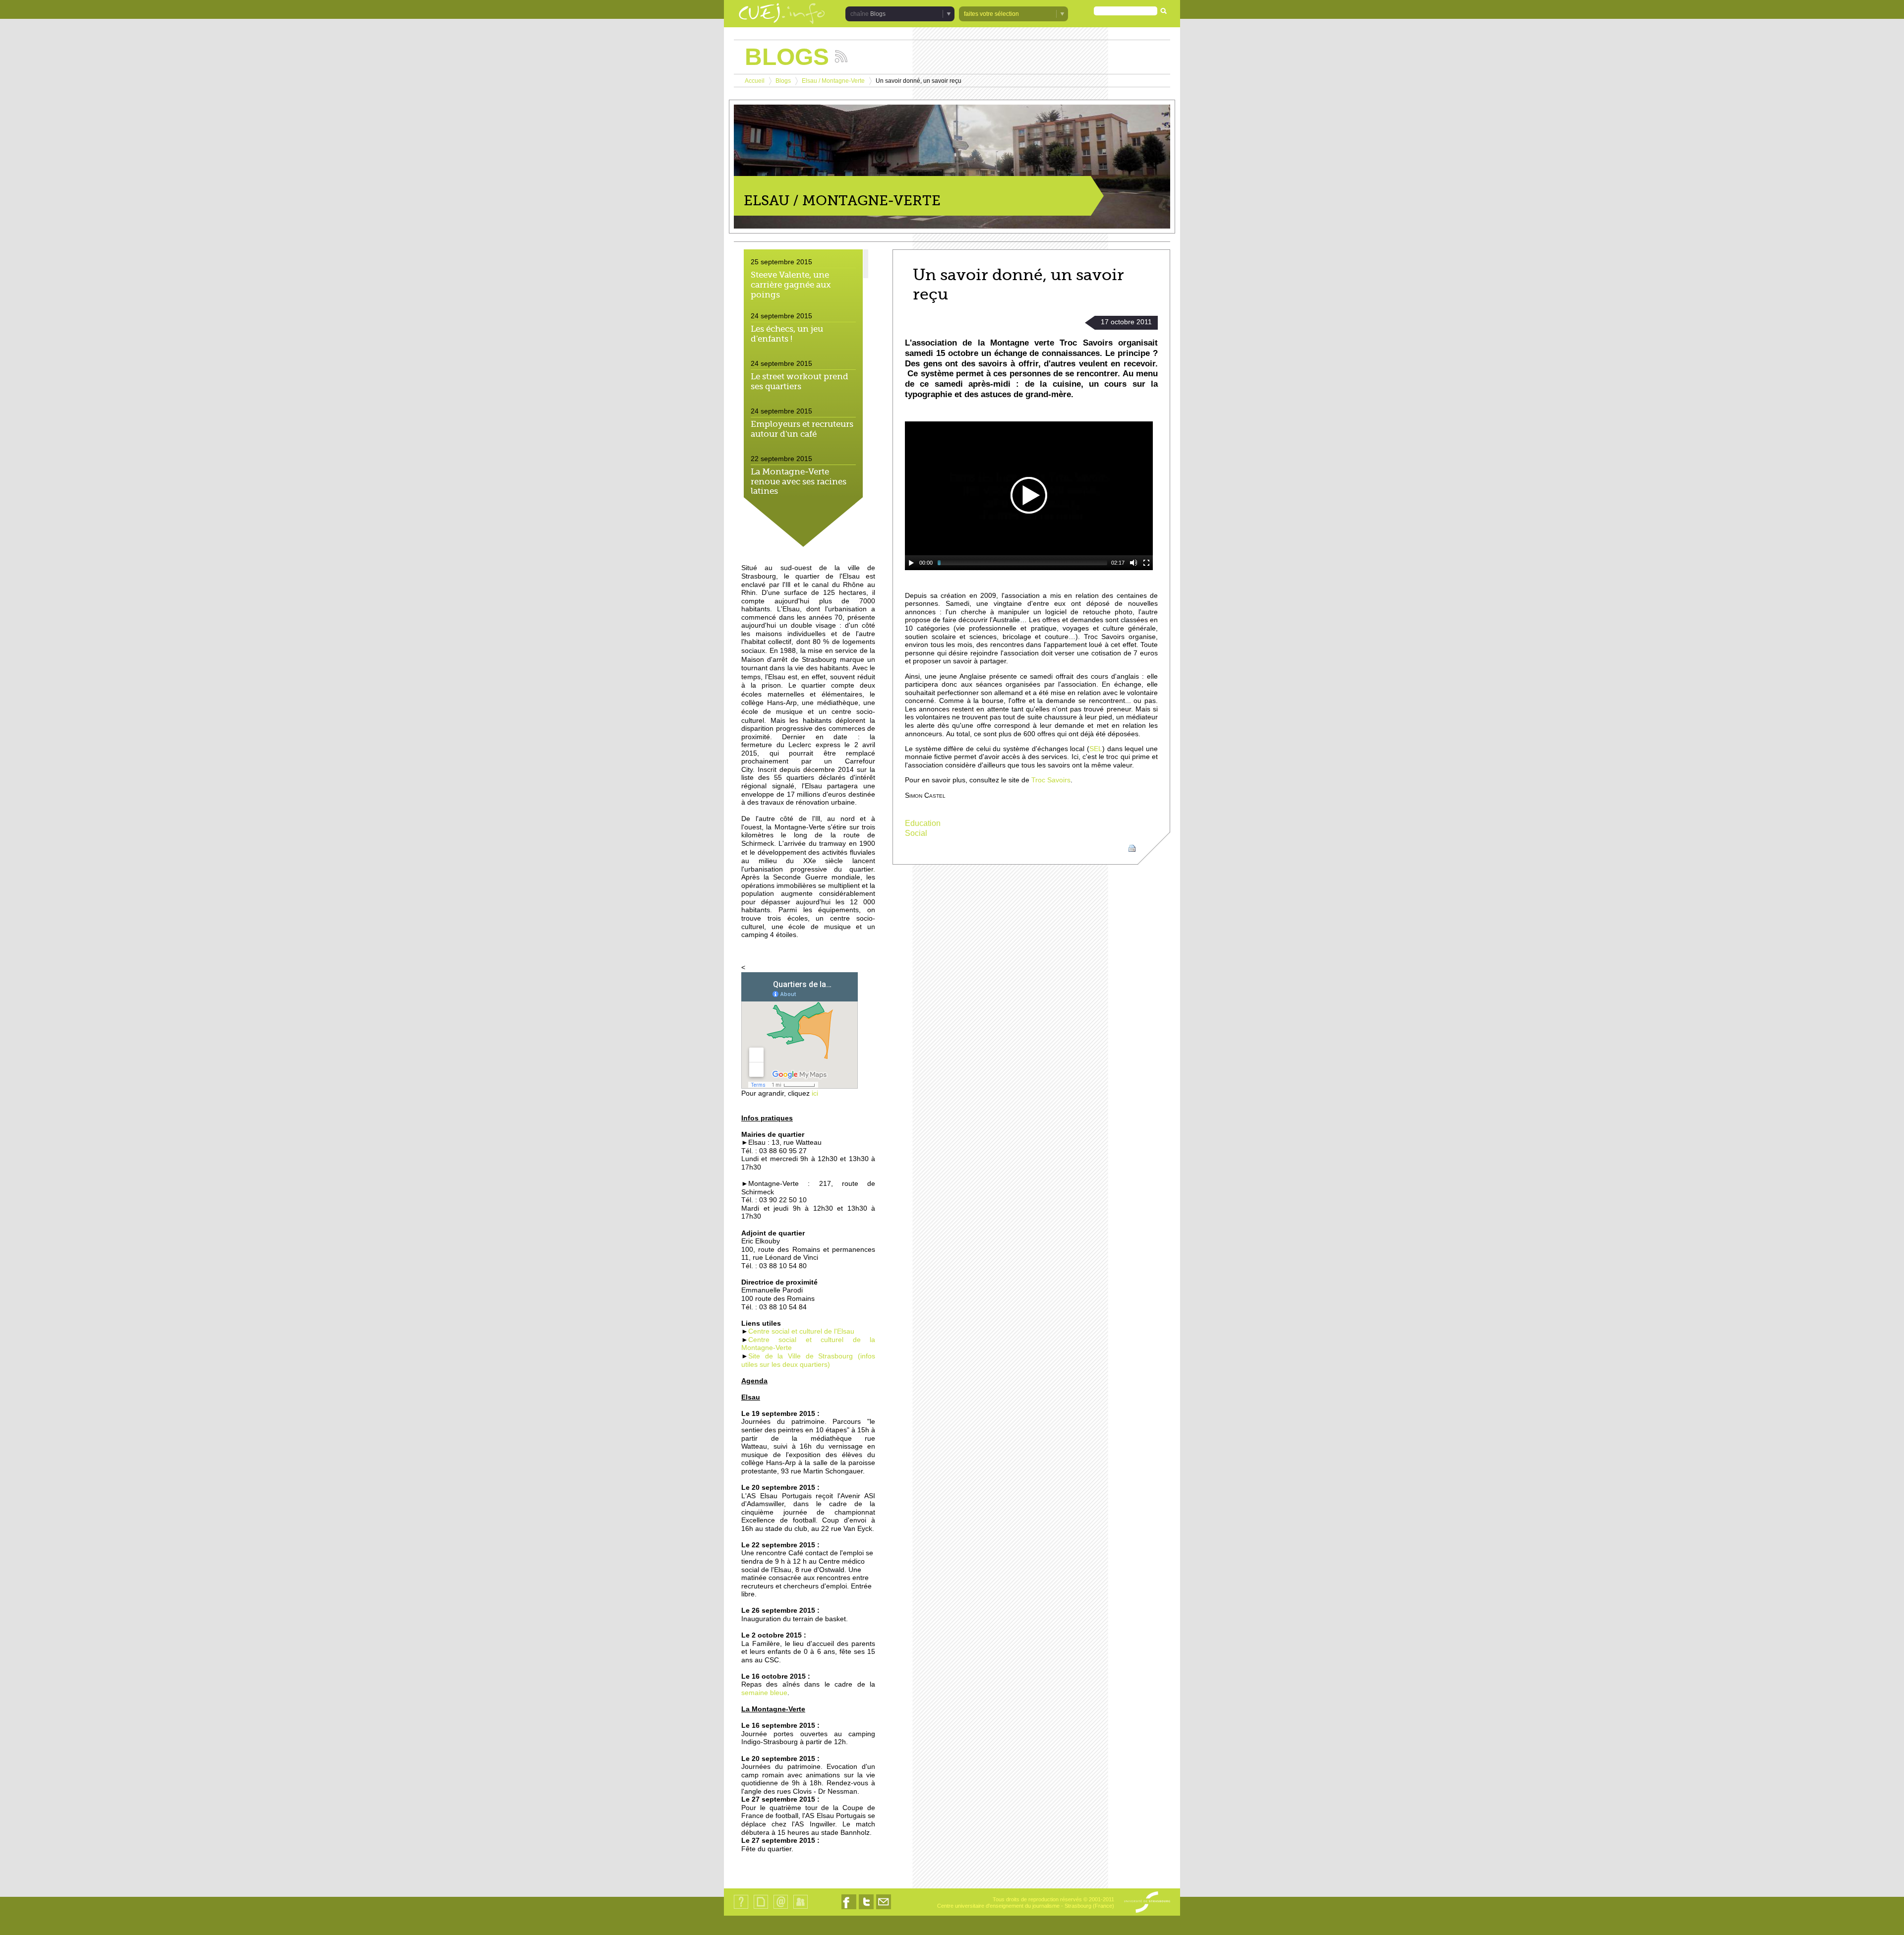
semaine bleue (764, 1693)
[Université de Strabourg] (1147, 1903)
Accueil (755, 81)
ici (814, 1093)
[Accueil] (782, 14)
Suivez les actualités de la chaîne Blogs (841, 56)
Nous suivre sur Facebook (849, 1909)
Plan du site (761, 1908)
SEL (1096, 749)
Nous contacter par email (884, 1909)
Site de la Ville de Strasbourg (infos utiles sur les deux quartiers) (808, 1360)
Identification (801, 1908)
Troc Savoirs (1051, 780)
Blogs (783, 81)
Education (923, 823)
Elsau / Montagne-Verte (833, 81)
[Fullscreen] (1146, 563)
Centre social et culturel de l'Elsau (801, 1331)
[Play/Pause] (911, 563)
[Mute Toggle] (1133, 563)
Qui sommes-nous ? (741, 1908)
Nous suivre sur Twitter (866, 1909)
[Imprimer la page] (1132, 848)
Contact (781, 1908)
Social (916, 833)
